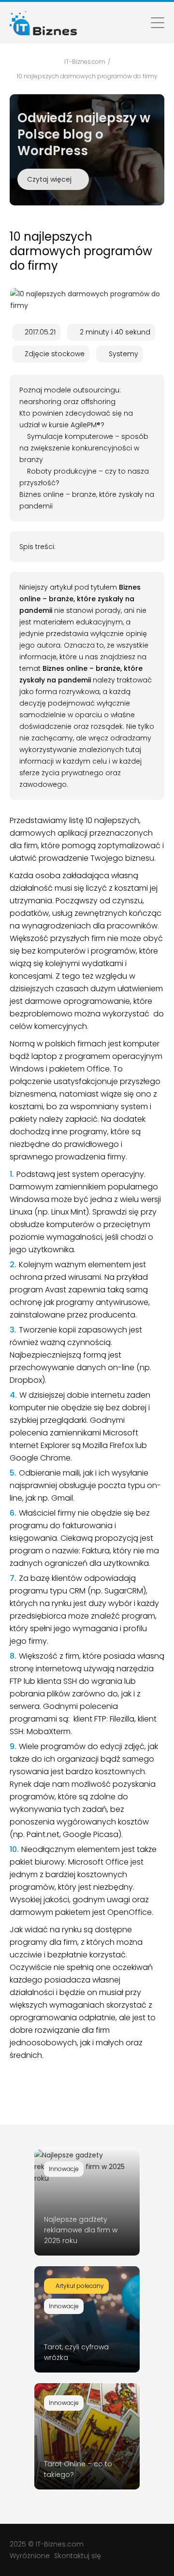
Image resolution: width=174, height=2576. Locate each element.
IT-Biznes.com (60, 2544)
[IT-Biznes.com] (43, 23)
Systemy (123, 354)
